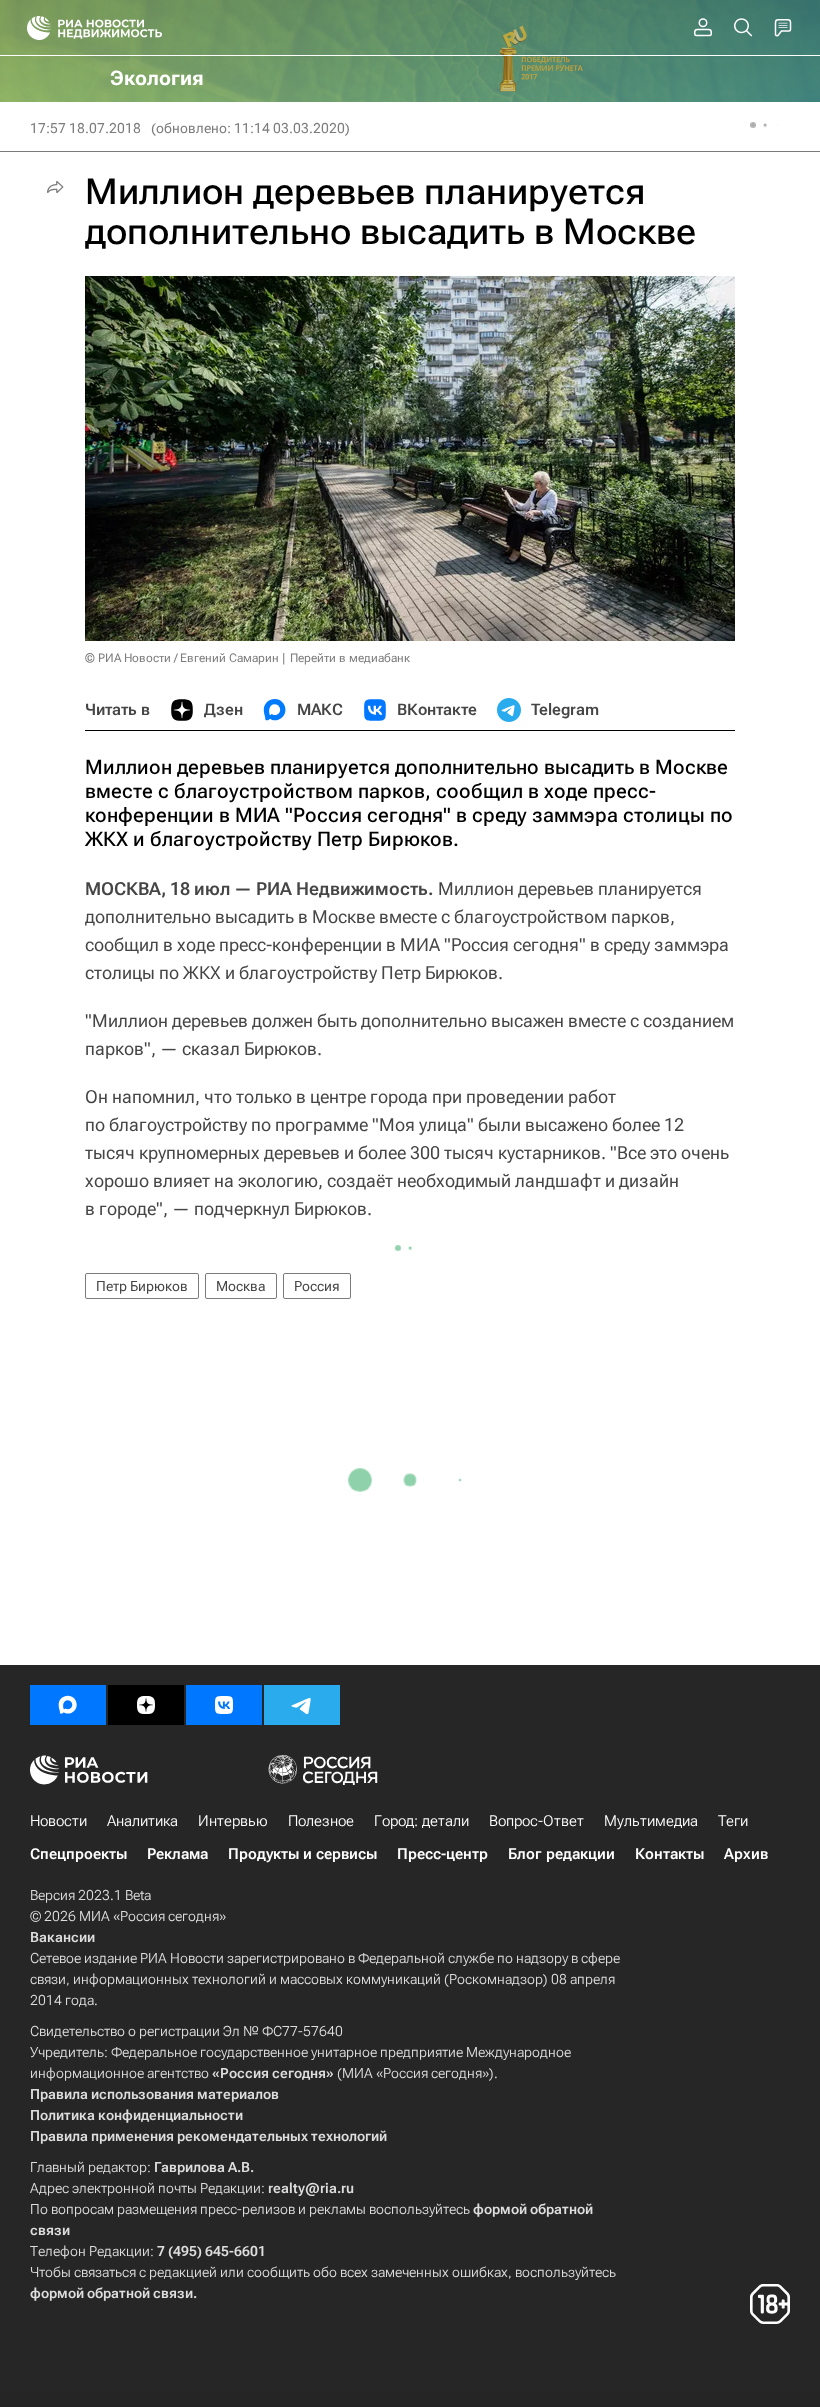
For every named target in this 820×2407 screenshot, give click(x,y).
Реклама (177, 1854)
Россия (317, 1286)
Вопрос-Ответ (536, 1821)
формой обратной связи (111, 2293)
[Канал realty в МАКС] (68, 1705)
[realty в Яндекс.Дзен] (146, 1705)
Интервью (233, 1821)
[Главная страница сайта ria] (32, 28)
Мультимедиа (651, 1821)
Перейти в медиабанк (350, 658)
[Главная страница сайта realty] (130, 28)
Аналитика (142, 1821)
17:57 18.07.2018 (85, 128)
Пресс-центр (442, 1854)
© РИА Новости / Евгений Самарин (182, 658)
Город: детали (421, 1821)
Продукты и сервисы (302, 1854)
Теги (733, 1821)
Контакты (669, 1854)
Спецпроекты (78, 1854)
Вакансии (62, 1937)
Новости (58, 1821)
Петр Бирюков (142, 1286)
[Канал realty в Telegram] (302, 1705)
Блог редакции (561, 1854)
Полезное (321, 1821)
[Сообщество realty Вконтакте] (224, 1705)
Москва (241, 1286)
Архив (746, 1854)
